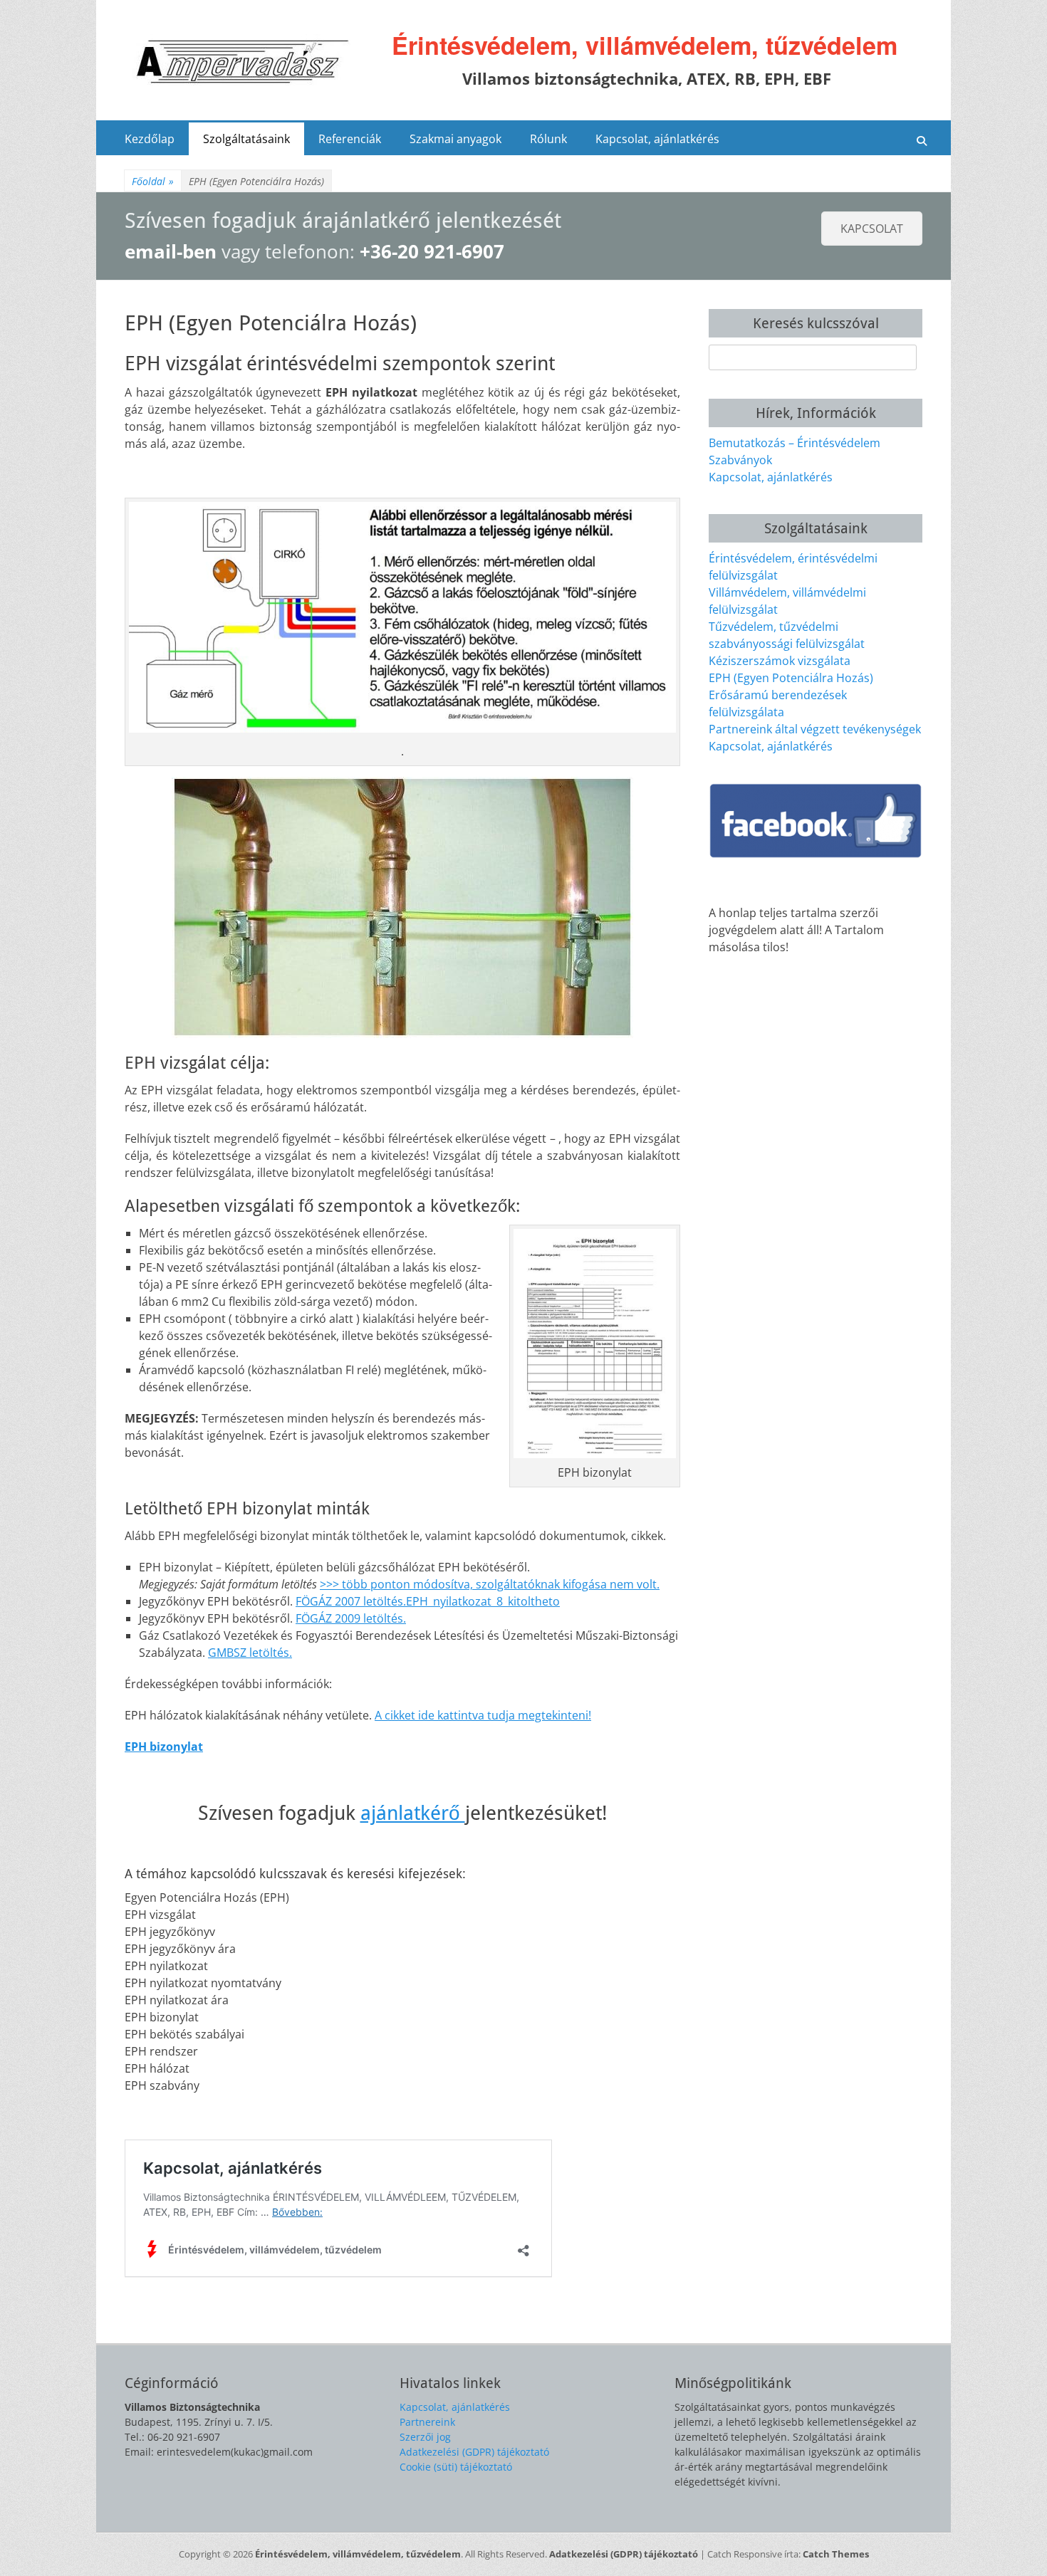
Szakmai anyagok (455, 139)
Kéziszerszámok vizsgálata (780, 661)
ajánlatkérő (413, 1813)
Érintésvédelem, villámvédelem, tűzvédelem (645, 45)
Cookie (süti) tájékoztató (456, 2467)
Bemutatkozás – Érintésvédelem (795, 443)
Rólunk (548, 139)
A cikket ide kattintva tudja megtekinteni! (483, 1715)
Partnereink (427, 2422)
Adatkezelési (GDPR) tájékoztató (474, 2452)
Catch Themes (836, 2554)
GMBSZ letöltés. (250, 1653)
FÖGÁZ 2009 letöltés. (351, 1618)
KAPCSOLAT (872, 229)
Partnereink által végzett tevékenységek (815, 729)
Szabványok (740, 460)
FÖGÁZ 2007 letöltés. (351, 1601)
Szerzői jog (425, 2437)
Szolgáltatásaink (246, 139)
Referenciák (350, 139)
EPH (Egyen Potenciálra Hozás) (791, 678)
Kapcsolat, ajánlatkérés (657, 139)
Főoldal (153, 181)
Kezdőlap (150, 139)
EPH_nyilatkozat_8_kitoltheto (483, 1601)
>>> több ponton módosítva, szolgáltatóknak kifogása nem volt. (490, 1584)
